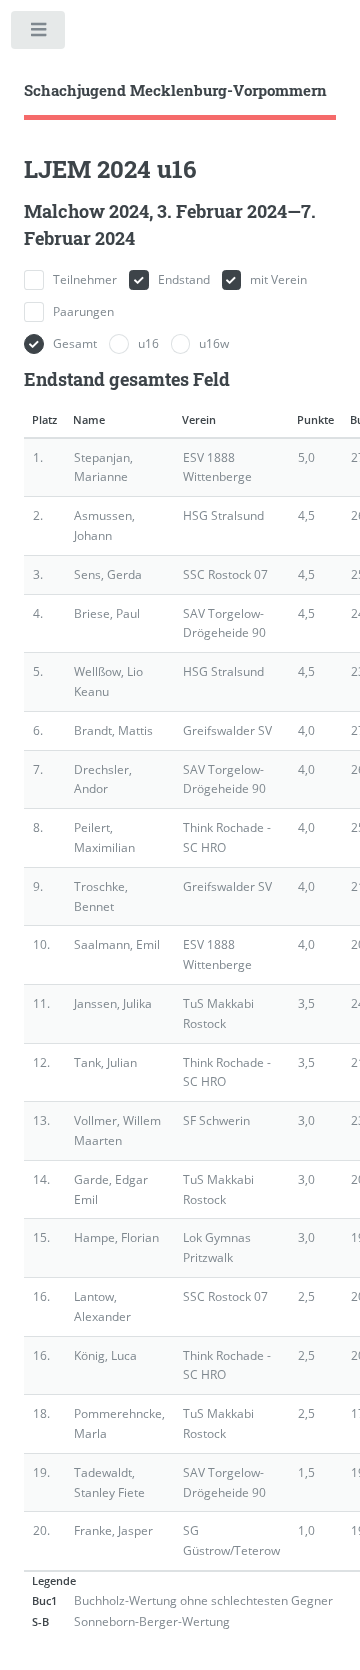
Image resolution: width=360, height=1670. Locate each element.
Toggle (39, 34)
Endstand (184, 279)
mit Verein (278, 279)
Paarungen (83, 311)
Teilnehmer (85, 279)
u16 (148, 343)
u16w (214, 343)
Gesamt (75, 343)
